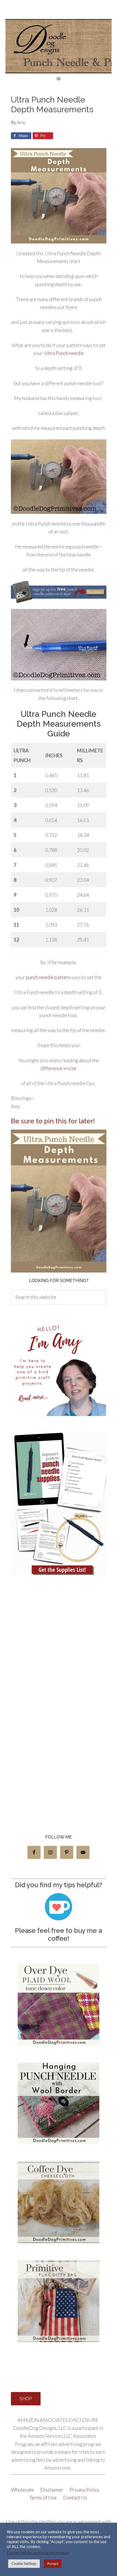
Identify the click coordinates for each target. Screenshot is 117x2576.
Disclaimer (52, 2490)
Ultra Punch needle (64, 353)
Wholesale (23, 2490)
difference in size (59, 1068)
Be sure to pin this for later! (53, 1121)
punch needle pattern (48, 977)
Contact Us (75, 2497)
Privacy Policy (85, 2490)
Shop (26, 2399)
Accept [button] (53, 2564)
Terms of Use (43, 2497)
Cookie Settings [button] (24, 2564)
